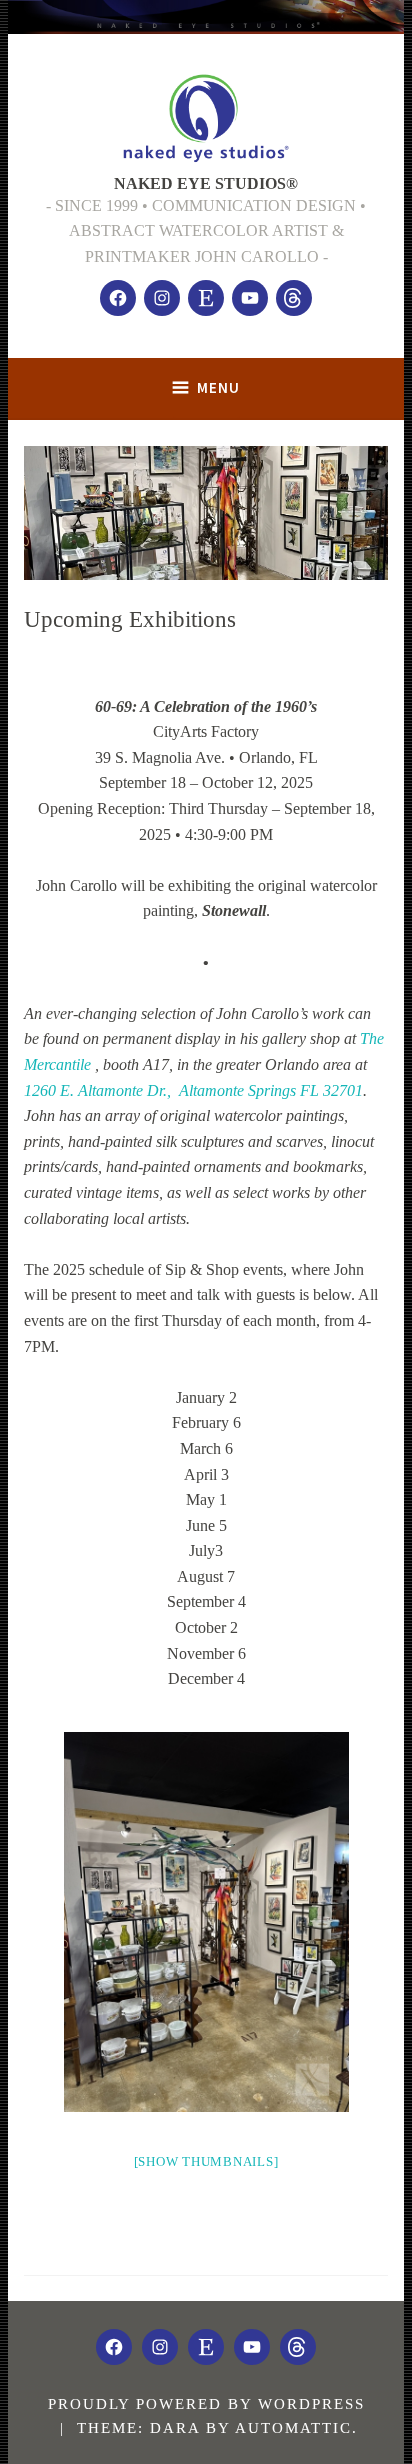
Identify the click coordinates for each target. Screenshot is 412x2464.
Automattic (293, 2428)
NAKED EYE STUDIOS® (206, 183)
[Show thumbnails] (206, 2161)
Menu (218, 387)
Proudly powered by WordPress (206, 2404)
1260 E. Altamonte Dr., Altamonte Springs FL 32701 (193, 1090)
